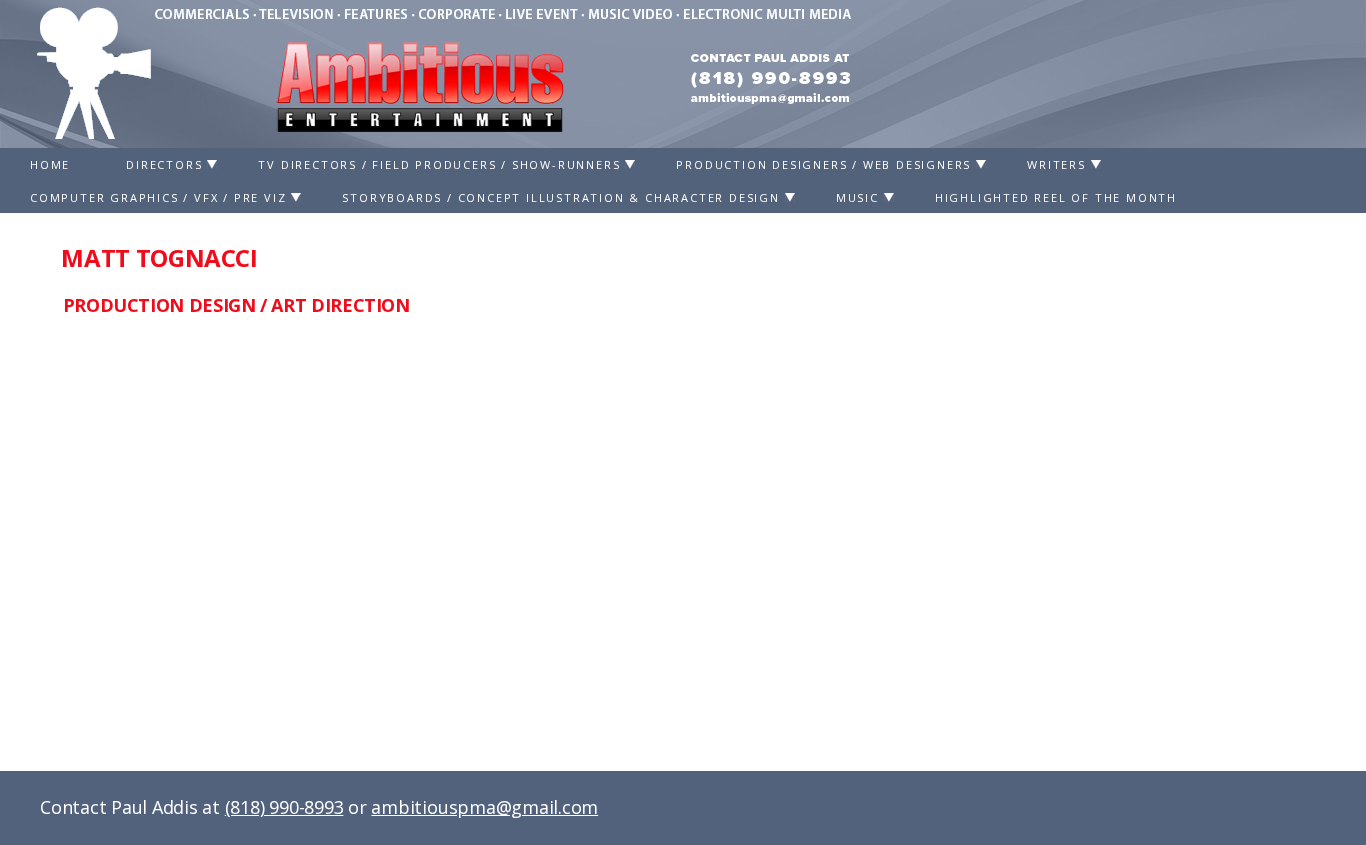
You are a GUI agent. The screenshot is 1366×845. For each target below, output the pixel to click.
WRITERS (1056, 164)
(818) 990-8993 (284, 807)
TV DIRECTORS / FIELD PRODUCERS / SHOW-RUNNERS (439, 164)
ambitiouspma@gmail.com (484, 807)
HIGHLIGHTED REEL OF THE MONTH (1056, 197)
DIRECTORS (164, 164)
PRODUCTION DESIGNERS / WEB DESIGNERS (823, 164)
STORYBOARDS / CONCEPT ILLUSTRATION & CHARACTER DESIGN (560, 197)
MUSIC (857, 197)
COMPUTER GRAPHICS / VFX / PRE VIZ (158, 197)
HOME (50, 164)
